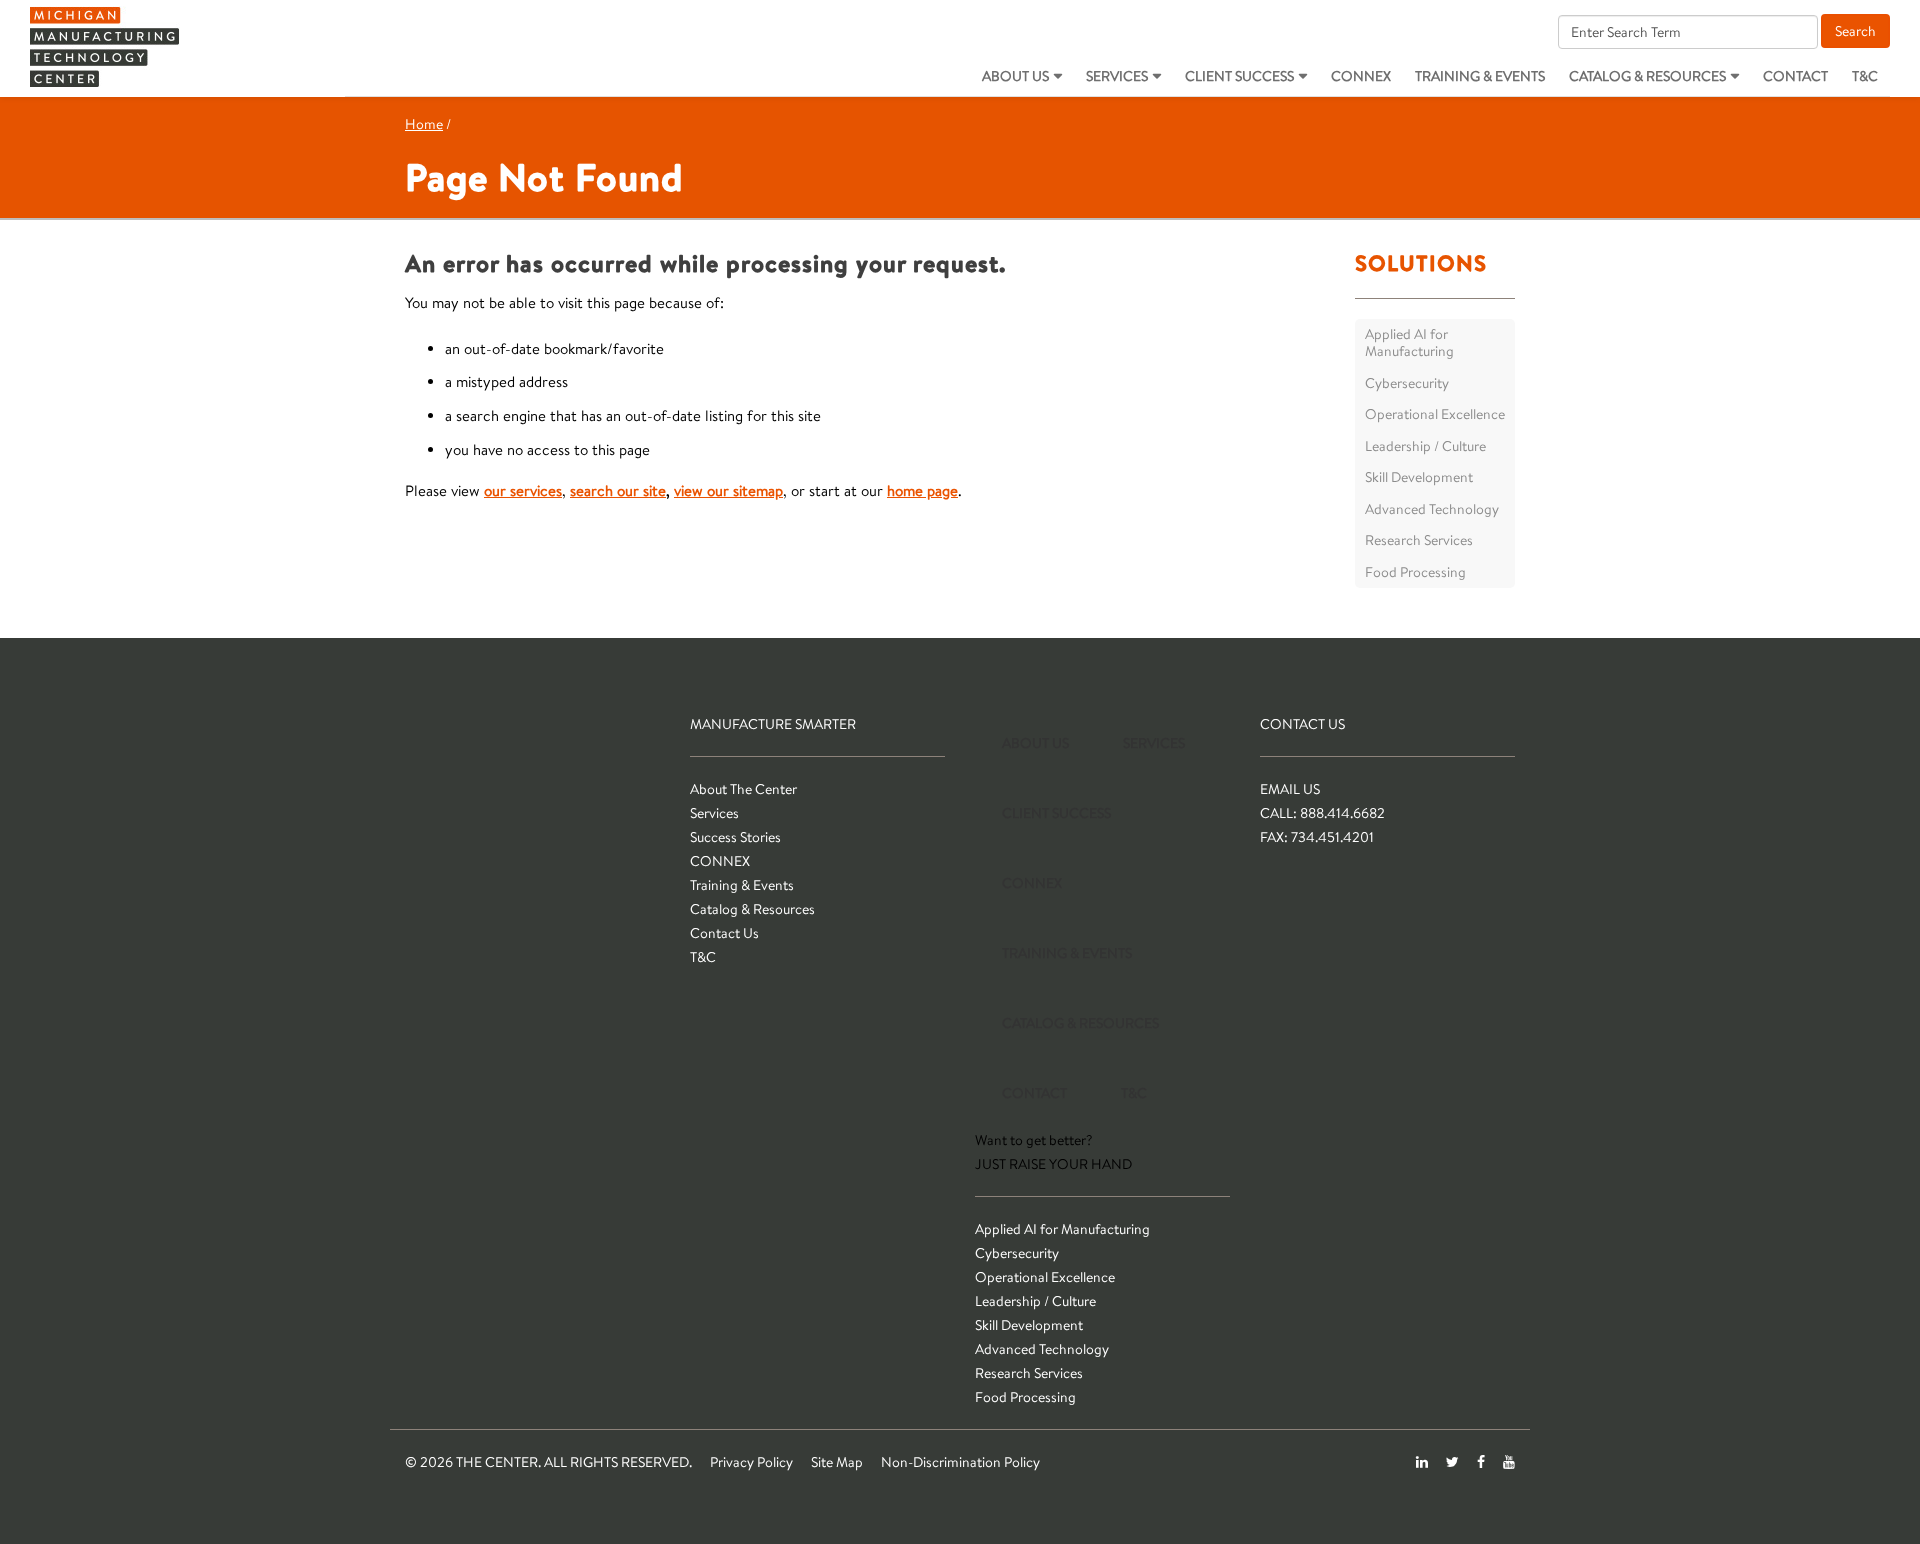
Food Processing (1415, 572)
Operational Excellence (1435, 414)
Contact (1795, 76)
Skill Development (1419, 477)
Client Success (1239, 76)
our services (523, 490)
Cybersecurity (1407, 383)
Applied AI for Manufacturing (1409, 343)
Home (424, 124)
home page (922, 490)
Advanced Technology (1432, 509)
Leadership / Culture (1425, 446)
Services (1117, 76)
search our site (618, 490)
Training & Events (1480, 76)
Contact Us (724, 933)
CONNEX (1361, 76)
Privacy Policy (751, 1462)
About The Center (743, 789)
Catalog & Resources (1647, 76)
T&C (1865, 76)
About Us (1015, 76)
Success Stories (735, 837)
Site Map (837, 1462)
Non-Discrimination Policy (960, 1462)
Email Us (1290, 789)
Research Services (1419, 540)
